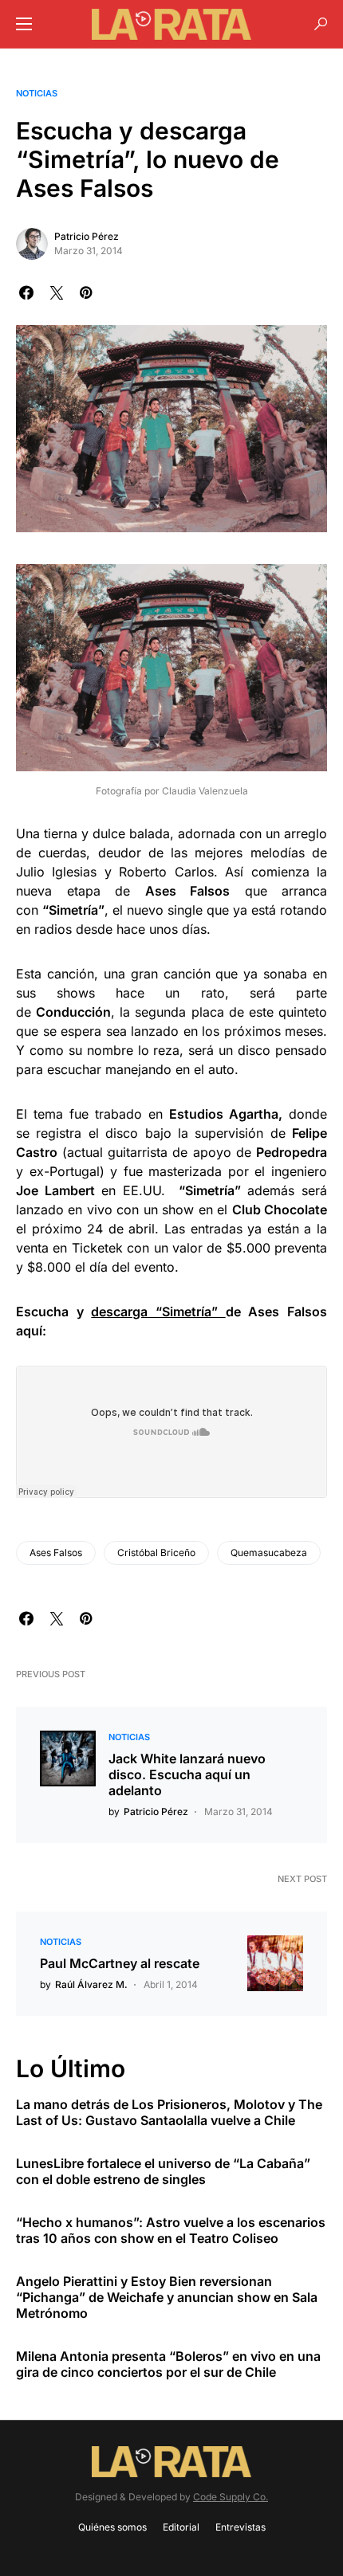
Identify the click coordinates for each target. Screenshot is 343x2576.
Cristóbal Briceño (156, 1553)
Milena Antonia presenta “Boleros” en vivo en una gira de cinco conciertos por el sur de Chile (168, 2364)
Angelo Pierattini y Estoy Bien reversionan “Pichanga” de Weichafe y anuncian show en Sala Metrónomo (167, 2297)
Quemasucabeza (269, 1553)
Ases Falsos (56, 1553)
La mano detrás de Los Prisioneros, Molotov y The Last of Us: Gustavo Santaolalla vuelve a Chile (169, 2112)
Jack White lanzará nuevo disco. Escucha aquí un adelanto (187, 1774)
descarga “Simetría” (158, 1312)
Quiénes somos (112, 2527)
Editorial (181, 2527)
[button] (24, 24)
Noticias (37, 93)
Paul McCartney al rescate (120, 1963)
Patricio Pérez (87, 236)
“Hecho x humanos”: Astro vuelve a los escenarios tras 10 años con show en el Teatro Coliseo (171, 2230)
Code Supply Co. (231, 2497)
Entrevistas (240, 2527)
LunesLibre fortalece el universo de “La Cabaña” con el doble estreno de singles (163, 2171)
